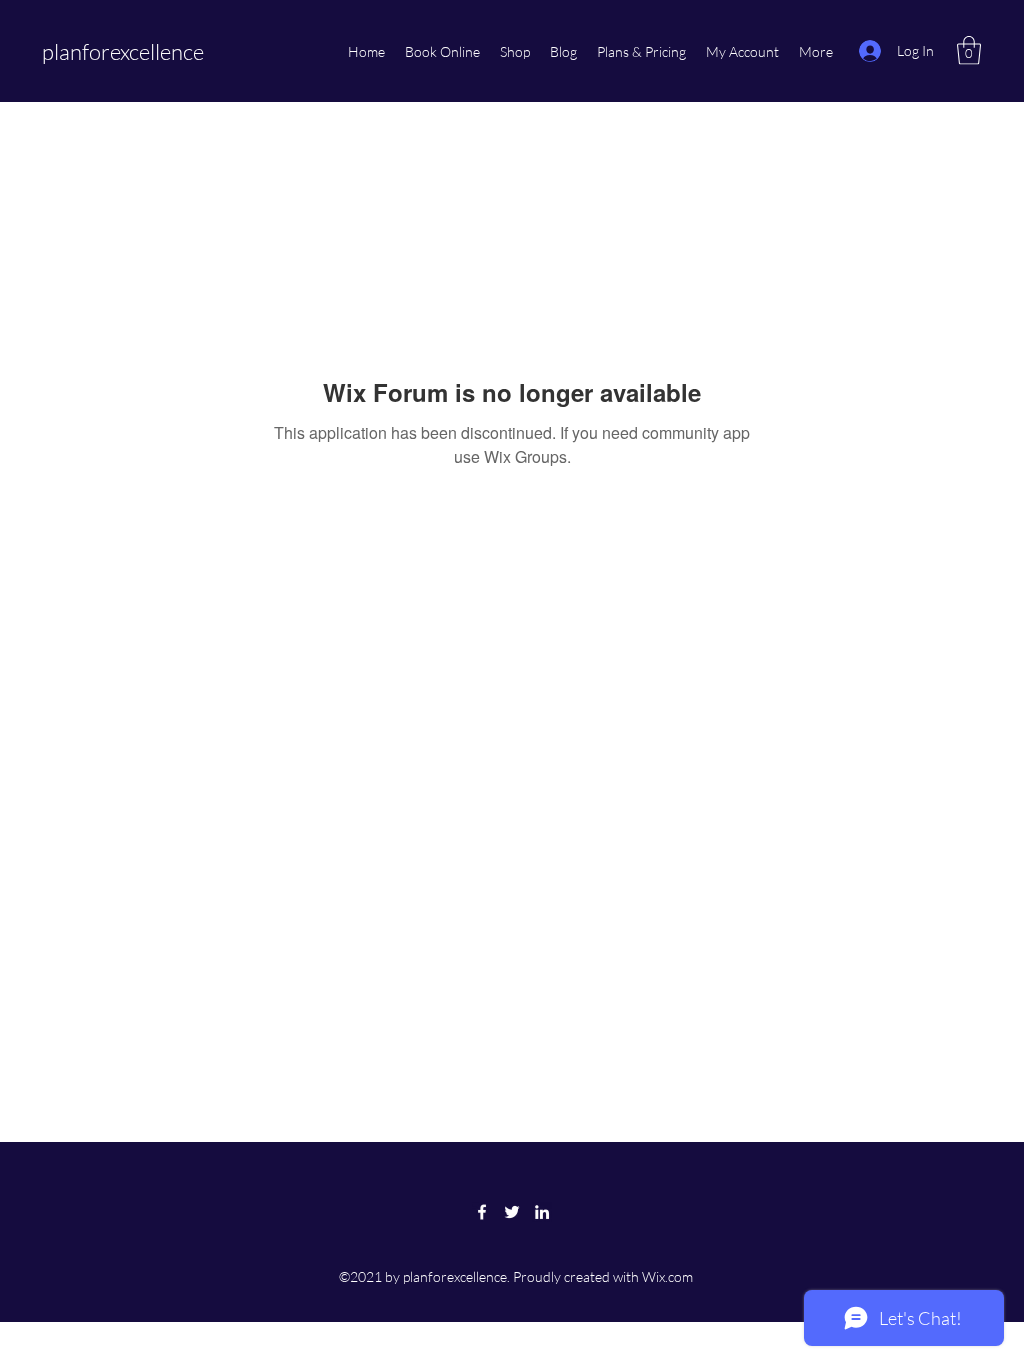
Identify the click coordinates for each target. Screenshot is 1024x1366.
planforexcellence (123, 51)
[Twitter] (512, 1212)
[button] (969, 50)
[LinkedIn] (542, 1212)
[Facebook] (482, 1212)
